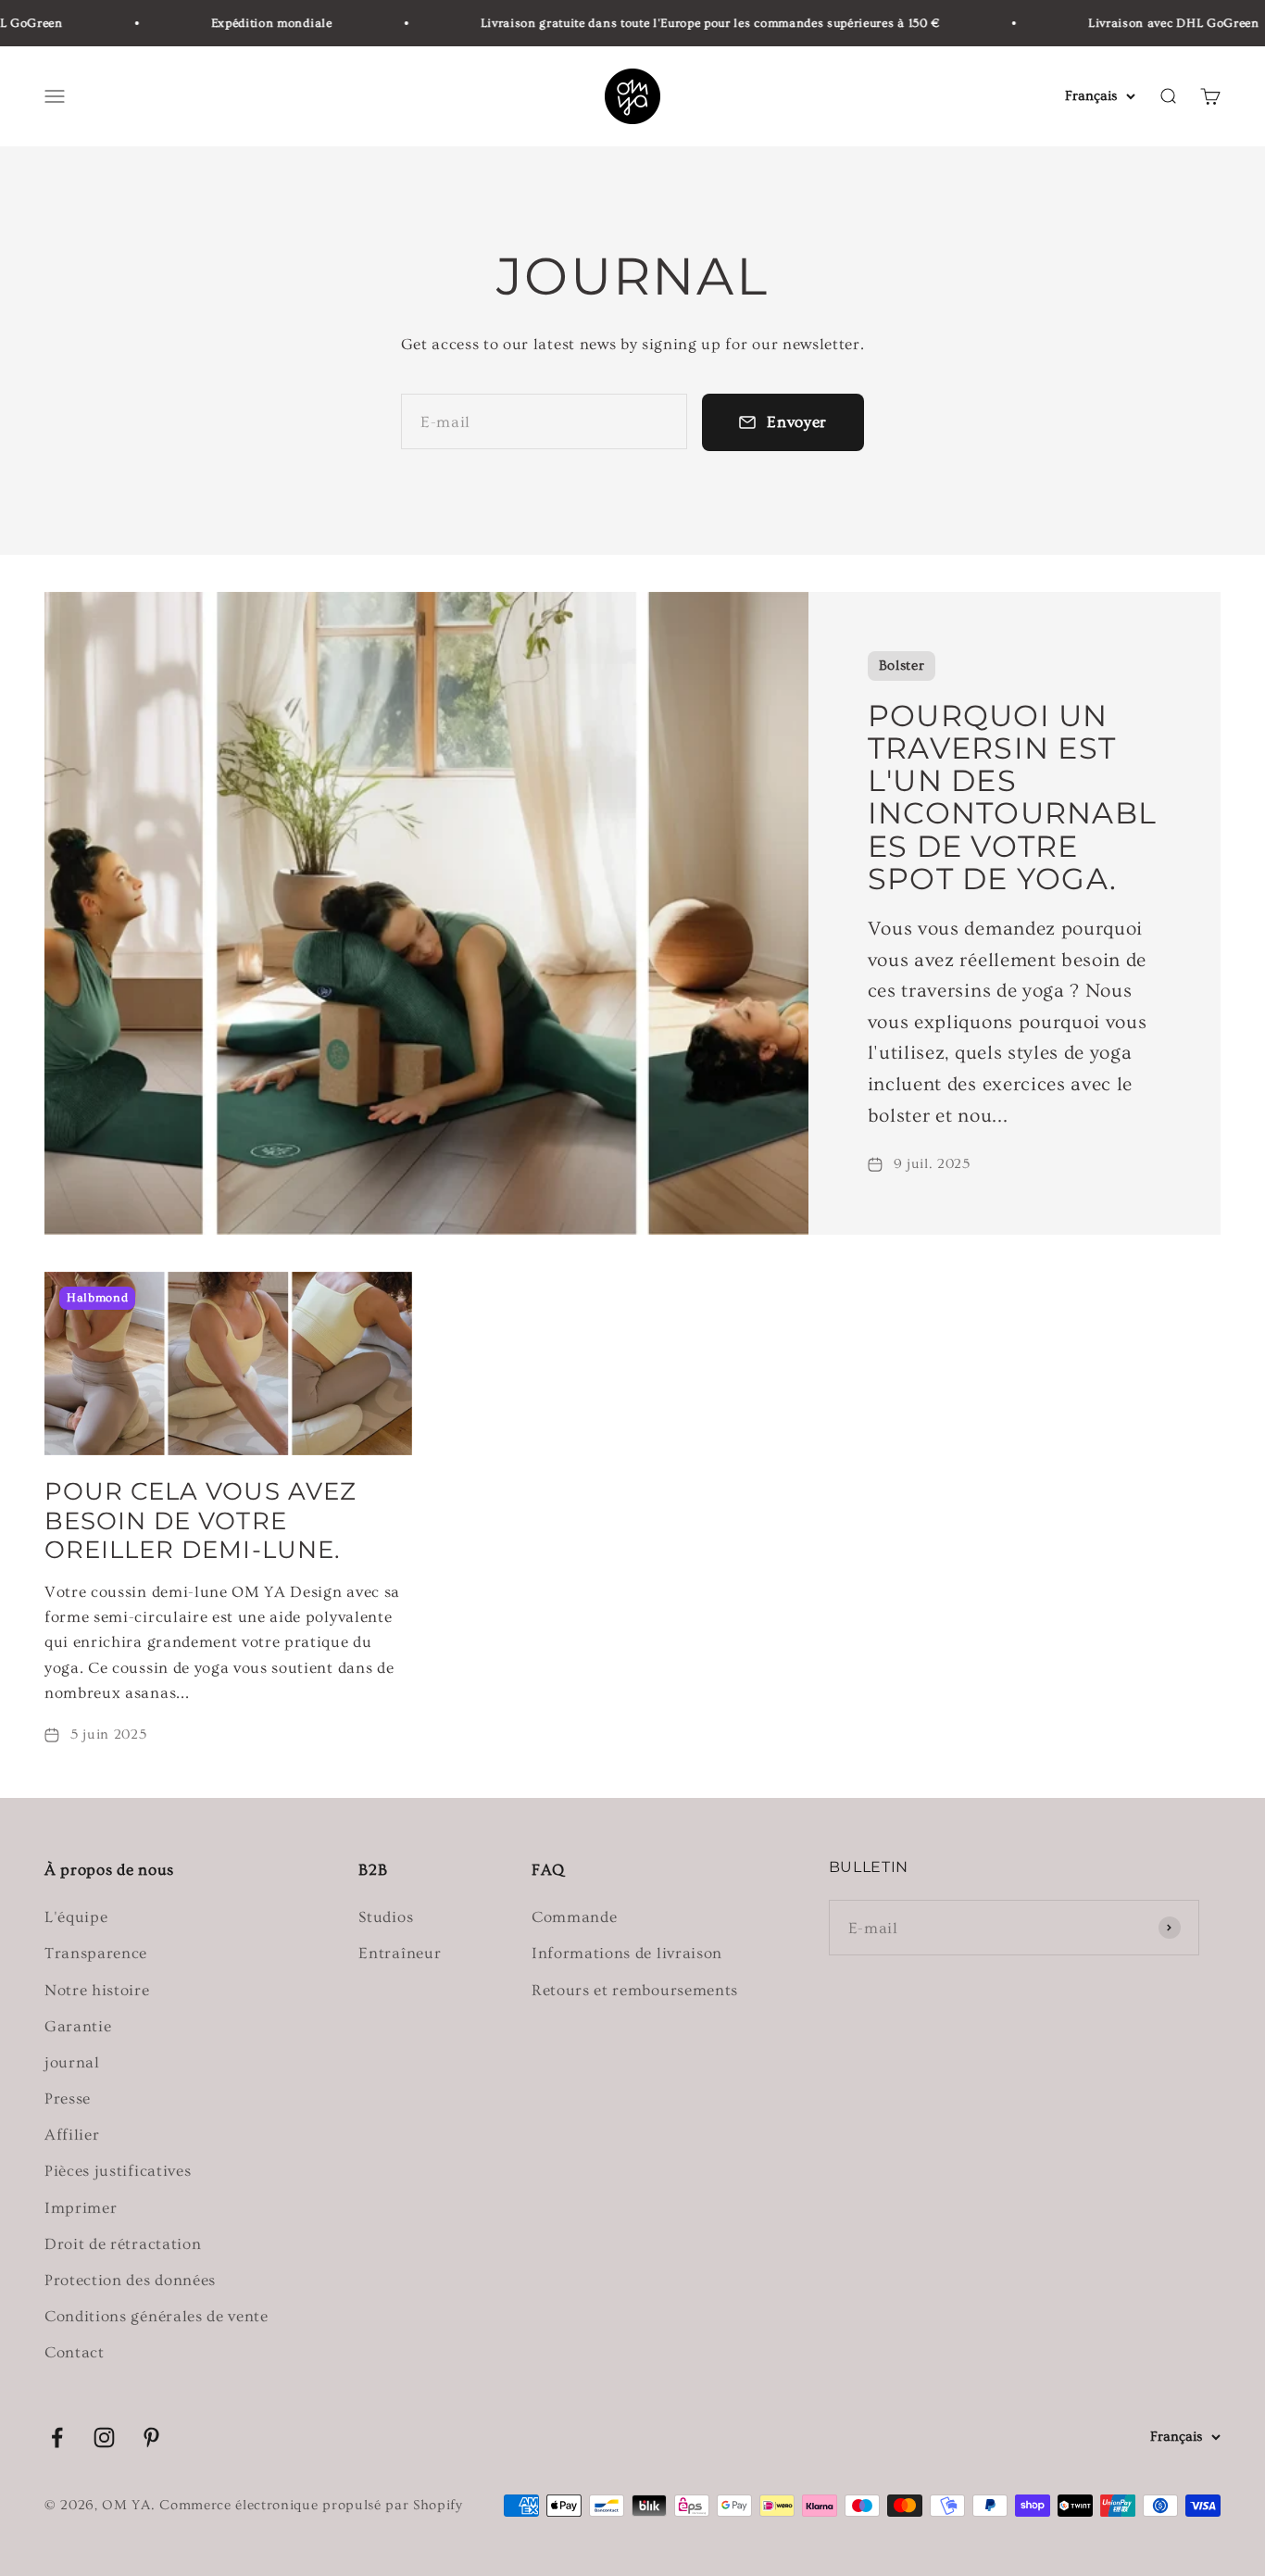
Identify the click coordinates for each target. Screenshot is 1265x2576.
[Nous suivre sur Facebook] (57, 2438)
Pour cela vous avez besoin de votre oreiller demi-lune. (200, 1520)
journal (72, 2062)
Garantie (78, 2026)
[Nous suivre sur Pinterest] (151, 2438)
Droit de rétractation (123, 2244)
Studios (386, 1917)
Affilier (72, 2135)
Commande (574, 1917)
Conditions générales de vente (157, 2316)
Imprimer (81, 2208)
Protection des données (130, 2280)
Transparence (96, 1953)
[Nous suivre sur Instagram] (104, 2438)
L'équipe (76, 1917)
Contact (75, 2352)
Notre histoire (97, 1990)
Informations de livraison (627, 1953)
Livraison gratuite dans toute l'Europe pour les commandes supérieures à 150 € (682, 23)
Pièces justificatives (118, 2171)
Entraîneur (400, 1953)
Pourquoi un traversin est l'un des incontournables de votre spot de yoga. (1013, 797)
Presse (68, 2098)
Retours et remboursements (635, 1990)
